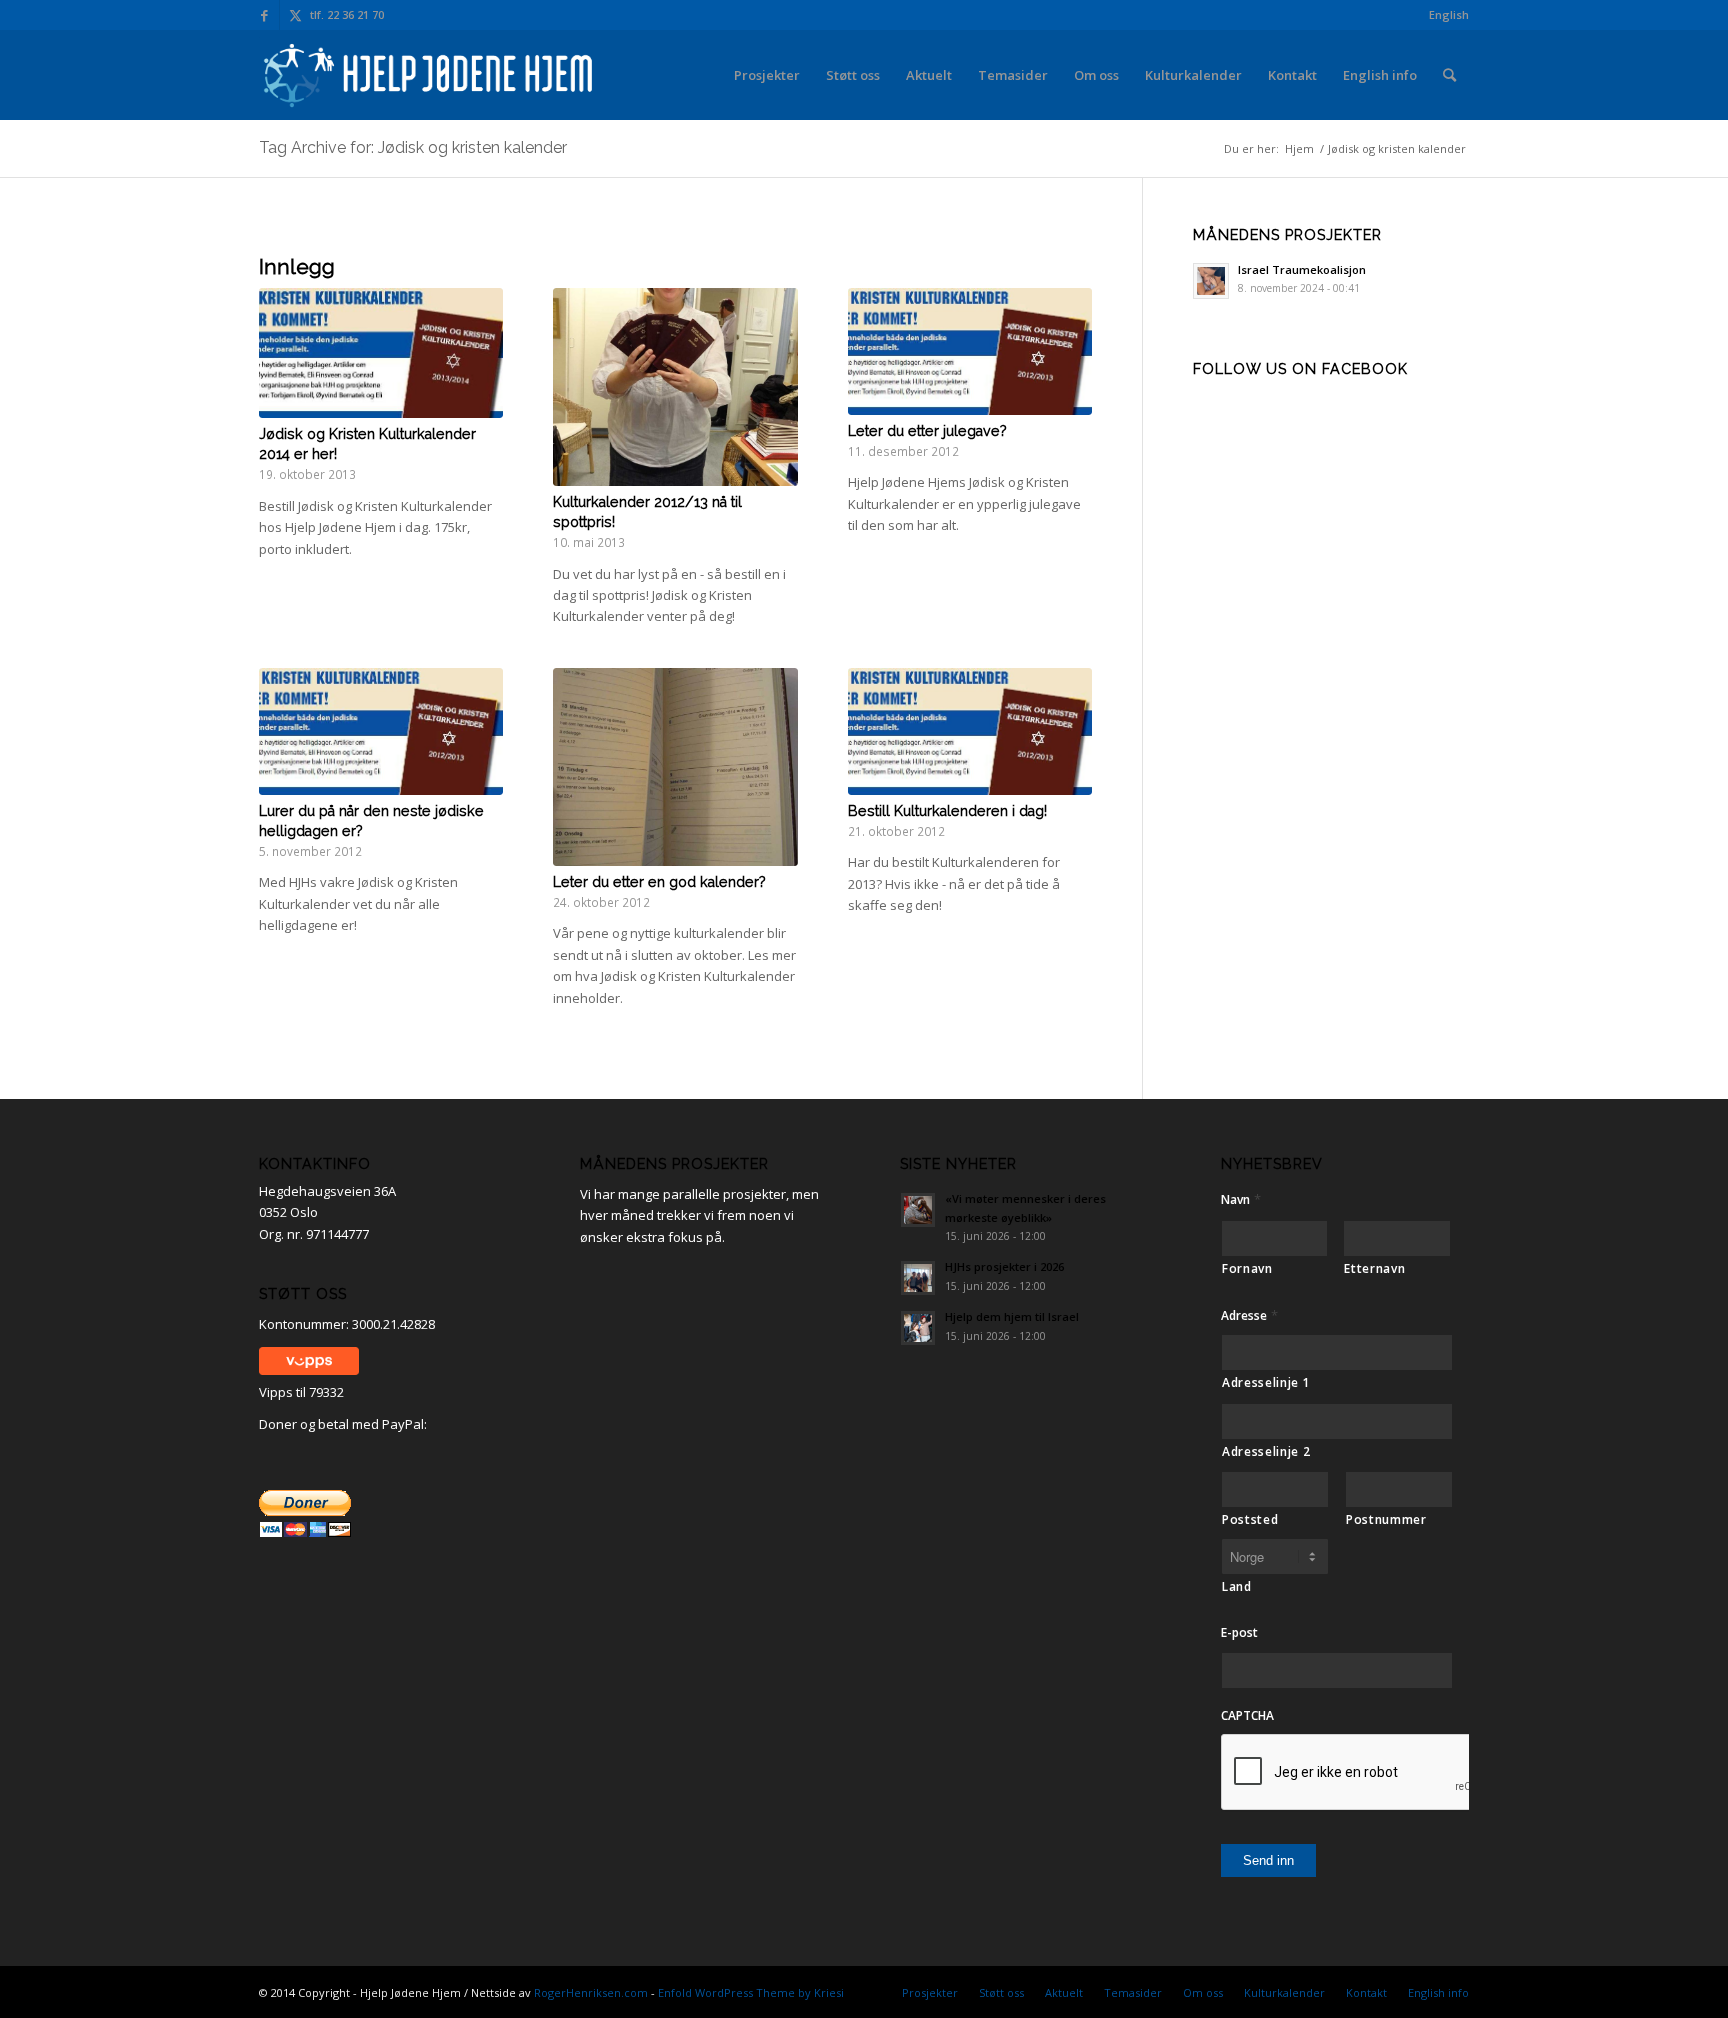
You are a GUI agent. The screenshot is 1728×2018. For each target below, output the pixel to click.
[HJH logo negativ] (430, 75)
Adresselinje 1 (1266, 1382)
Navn (1241, 1199)
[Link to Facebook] (264, 15)
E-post (1239, 1633)
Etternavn (1374, 1268)
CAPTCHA (1247, 1716)
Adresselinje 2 (1266, 1451)
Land (1237, 1586)
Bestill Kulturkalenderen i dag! (947, 811)
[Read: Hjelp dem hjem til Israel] (918, 1328)
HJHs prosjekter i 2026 (1004, 1266)
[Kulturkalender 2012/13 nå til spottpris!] (675, 387)
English (1449, 14)
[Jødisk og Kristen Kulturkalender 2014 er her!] (381, 353)
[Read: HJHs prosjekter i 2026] (918, 1278)
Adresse (1249, 1315)
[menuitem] (1444, 15)
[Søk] (1449, 75)
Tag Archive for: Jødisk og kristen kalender (413, 147)
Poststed (1250, 1519)
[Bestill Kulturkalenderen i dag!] (970, 731)
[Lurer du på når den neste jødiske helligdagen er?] (381, 731)
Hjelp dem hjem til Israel (1012, 1316)
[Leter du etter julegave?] (970, 351)
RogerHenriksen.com (591, 1992)
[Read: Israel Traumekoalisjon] (1211, 281)
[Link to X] (295, 15)
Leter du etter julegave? (927, 431)
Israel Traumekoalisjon (1302, 269)
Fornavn (1247, 1268)
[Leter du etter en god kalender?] (675, 767)
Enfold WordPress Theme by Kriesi (751, 1992)
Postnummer (1386, 1519)
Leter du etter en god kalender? (659, 882)
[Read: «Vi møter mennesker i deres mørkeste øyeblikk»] (918, 1210)
